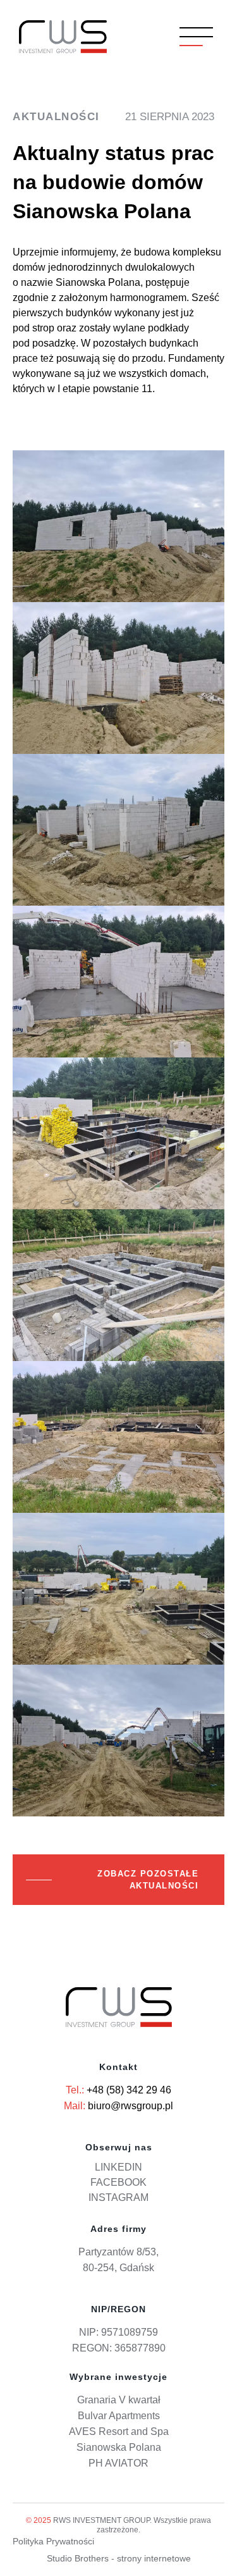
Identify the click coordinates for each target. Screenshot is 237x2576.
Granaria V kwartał (119, 2400)
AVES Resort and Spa (119, 2431)
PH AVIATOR (118, 2463)
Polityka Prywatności (53, 2541)
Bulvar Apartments (119, 2416)
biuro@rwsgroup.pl (131, 2106)
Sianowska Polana (119, 2447)
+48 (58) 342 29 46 (129, 2090)
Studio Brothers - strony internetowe (119, 2558)
